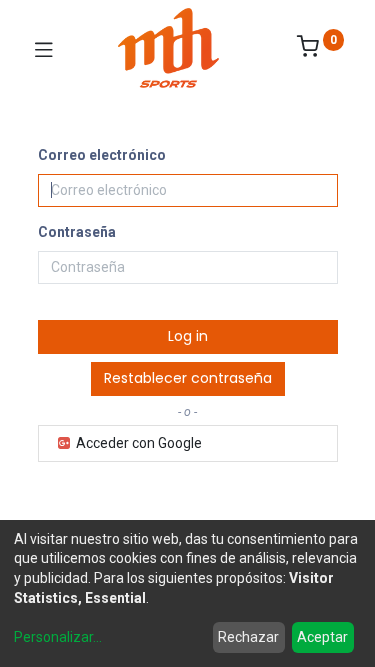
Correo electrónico (102, 155)
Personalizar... (58, 637)
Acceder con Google (137, 443)
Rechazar (248, 637)
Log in (188, 336)
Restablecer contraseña (188, 378)
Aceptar (322, 637)
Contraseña (77, 232)
